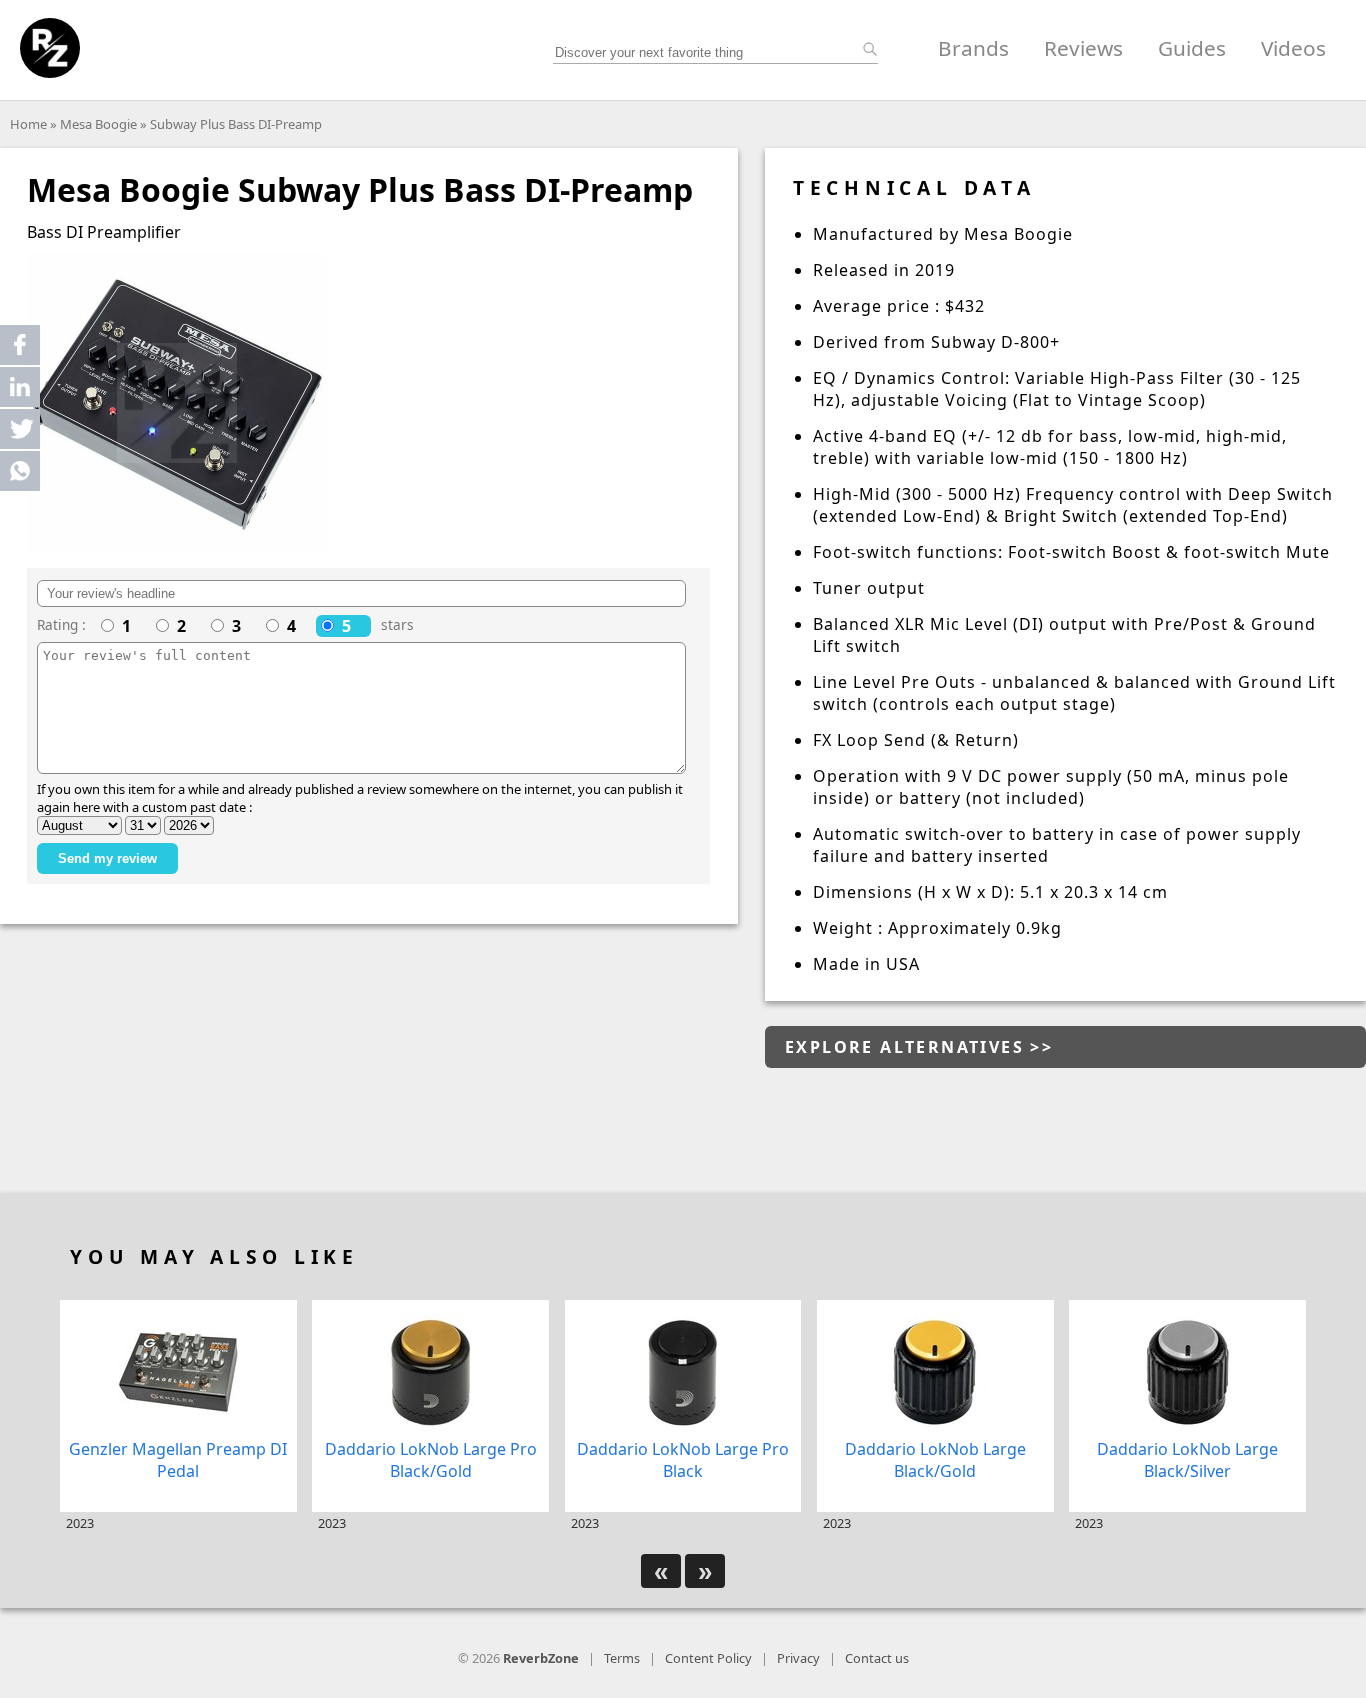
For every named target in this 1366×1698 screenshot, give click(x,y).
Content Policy (708, 1658)
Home (28, 124)
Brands (973, 48)
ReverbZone (541, 1658)
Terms (622, 1658)
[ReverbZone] (50, 48)
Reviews (1083, 48)
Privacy (798, 1658)
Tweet (20, 429)
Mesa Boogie (98, 124)
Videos (1293, 48)
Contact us (877, 1658)
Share (20, 345)
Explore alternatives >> (919, 1047)
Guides (1192, 48)
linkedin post (21, 391)
